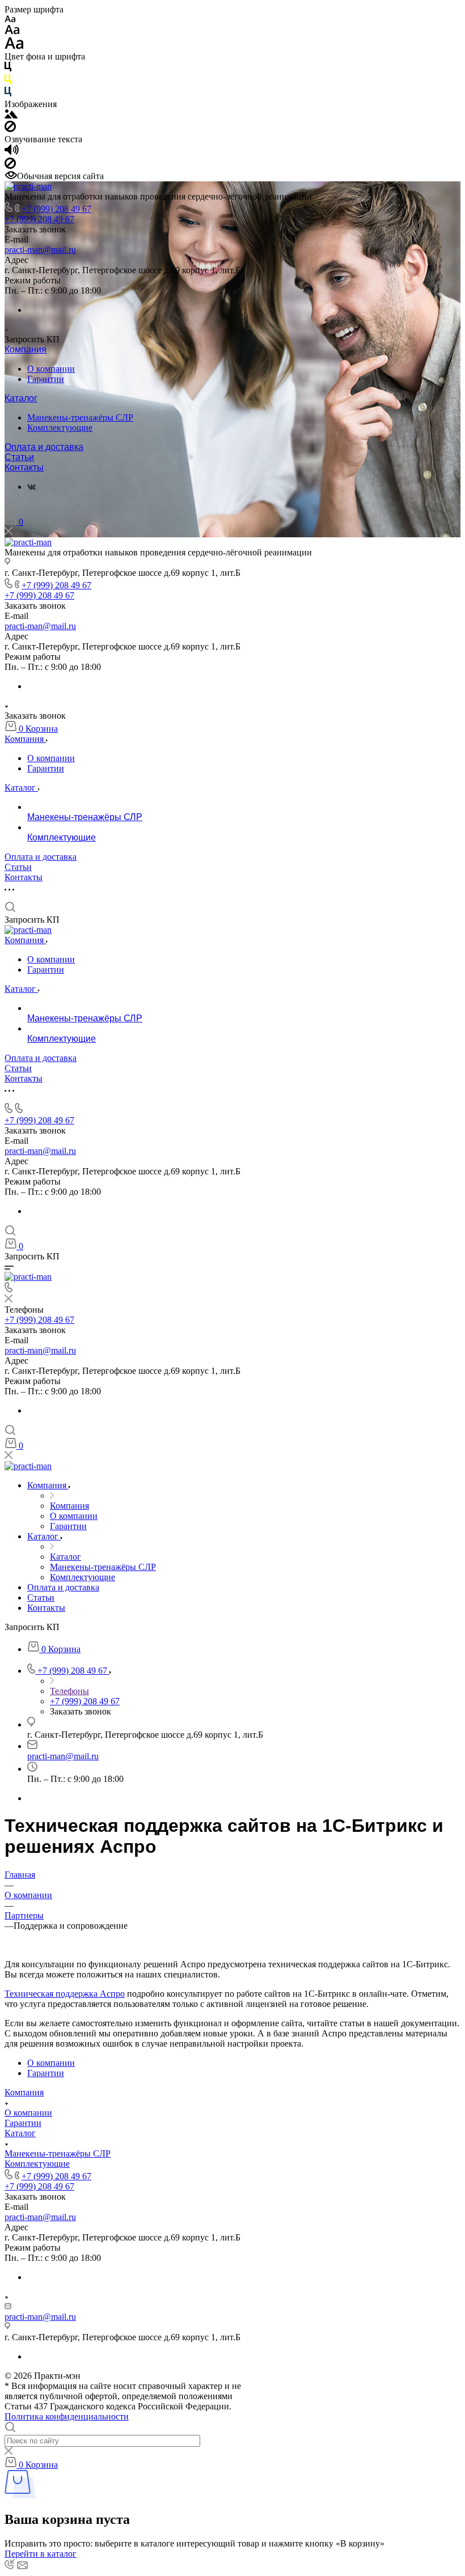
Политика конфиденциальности (67, 2416)
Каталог (21, 398)
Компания (26, 349)
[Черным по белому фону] (8, 69)
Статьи (19, 457)
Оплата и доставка (44, 447)
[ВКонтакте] (31, 487)
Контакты (24, 467)
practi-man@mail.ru (40, 250)
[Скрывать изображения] (10, 129)
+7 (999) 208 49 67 (56, 209)
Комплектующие (60, 428)
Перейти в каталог (41, 2554)
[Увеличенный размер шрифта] (14, 46)
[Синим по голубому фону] (8, 94)
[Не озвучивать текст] (10, 166)
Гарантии (46, 379)
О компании (51, 369)
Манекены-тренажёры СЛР (80, 417)
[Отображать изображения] (11, 115)
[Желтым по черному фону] (8, 81)
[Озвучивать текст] (12, 152)
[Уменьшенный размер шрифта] (10, 20)
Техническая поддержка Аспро (65, 1994)
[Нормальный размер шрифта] (12, 31)
